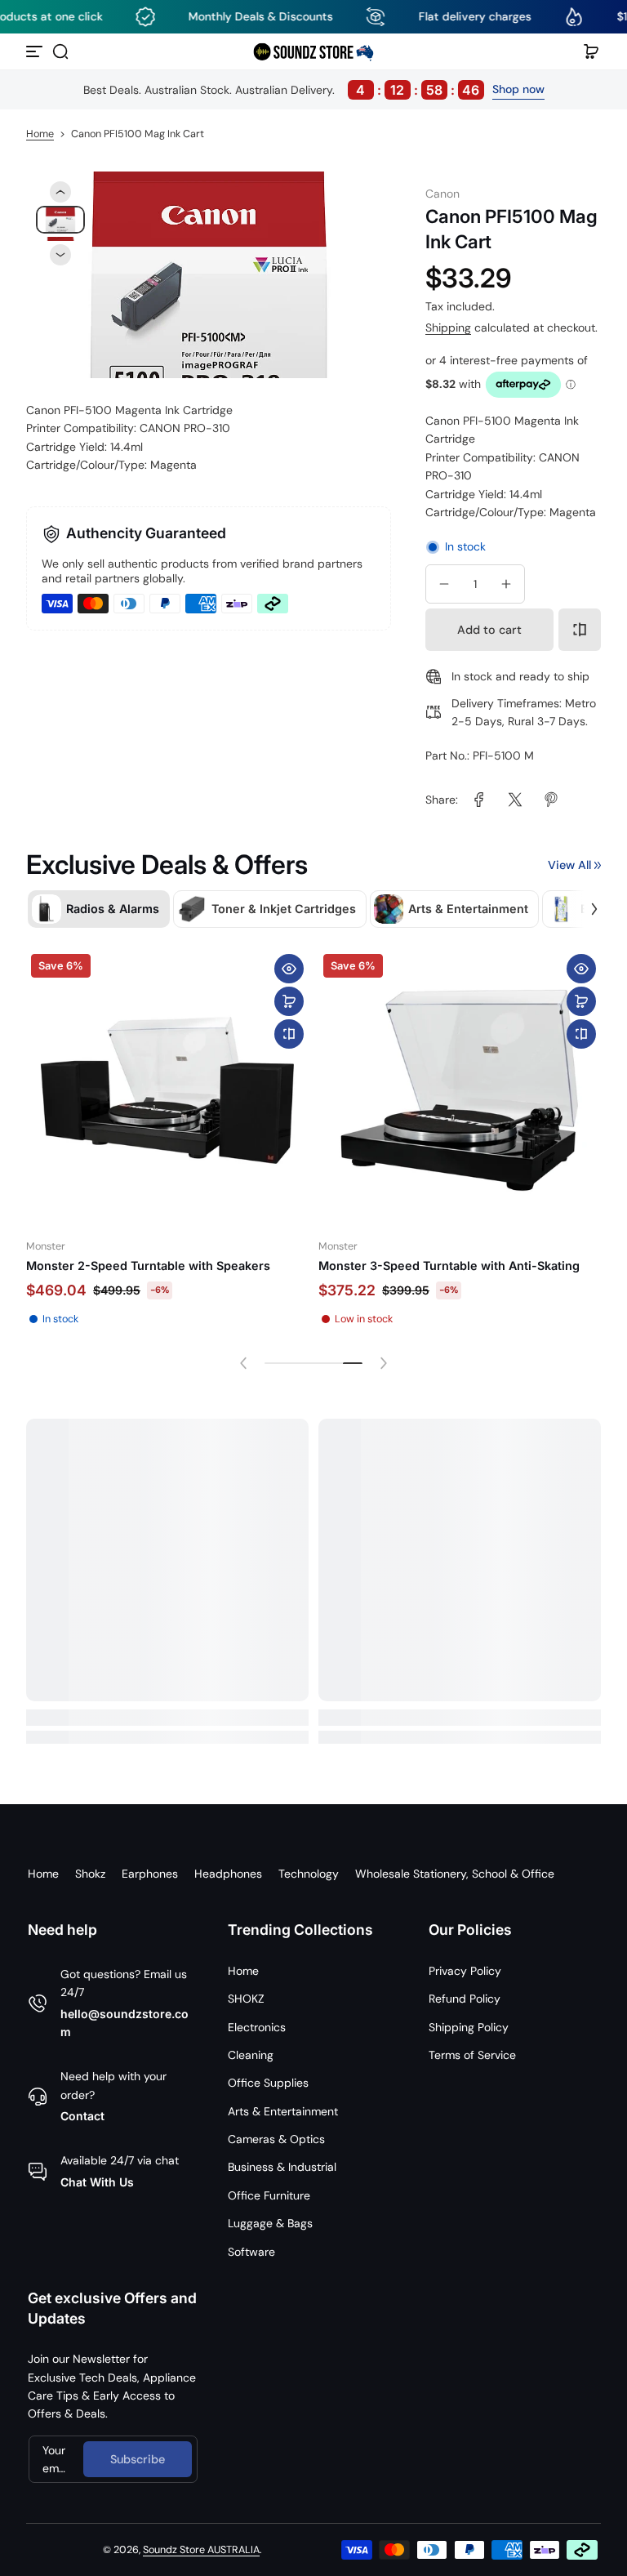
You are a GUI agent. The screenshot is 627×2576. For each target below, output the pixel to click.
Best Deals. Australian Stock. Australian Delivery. (282, 90)
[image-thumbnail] (60, 220)
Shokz (90, 1874)
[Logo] (313, 51)
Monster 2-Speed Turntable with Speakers (148, 1266)
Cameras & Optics (276, 2139)
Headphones (228, 1874)
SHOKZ (246, 1999)
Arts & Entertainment (283, 2111)
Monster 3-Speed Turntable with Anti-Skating (449, 1266)
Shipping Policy (469, 2027)
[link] (479, 800)
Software (251, 2252)
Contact (82, 2116)
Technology (309, 1874)
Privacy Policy (465, 1971)
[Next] (60, 255)
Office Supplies (268, 2083)
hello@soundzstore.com (125, 2023)
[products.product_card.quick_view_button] (289, 969)
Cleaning (251, 2055)
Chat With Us (97, 2182)
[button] (60, 51)
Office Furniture (269, 2195)
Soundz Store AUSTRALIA (201, 2550)
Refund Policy (465, 1999)
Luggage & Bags (270, 2223)
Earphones (150, 1874)
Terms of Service (472, 2055)
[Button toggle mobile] (36, 51)
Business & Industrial (282, 2167)
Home (40, 134)
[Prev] (60, 192)
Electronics (257, 2027)
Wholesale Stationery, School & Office (455, 1874)
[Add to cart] (289, 1001)
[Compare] (580, 630)
